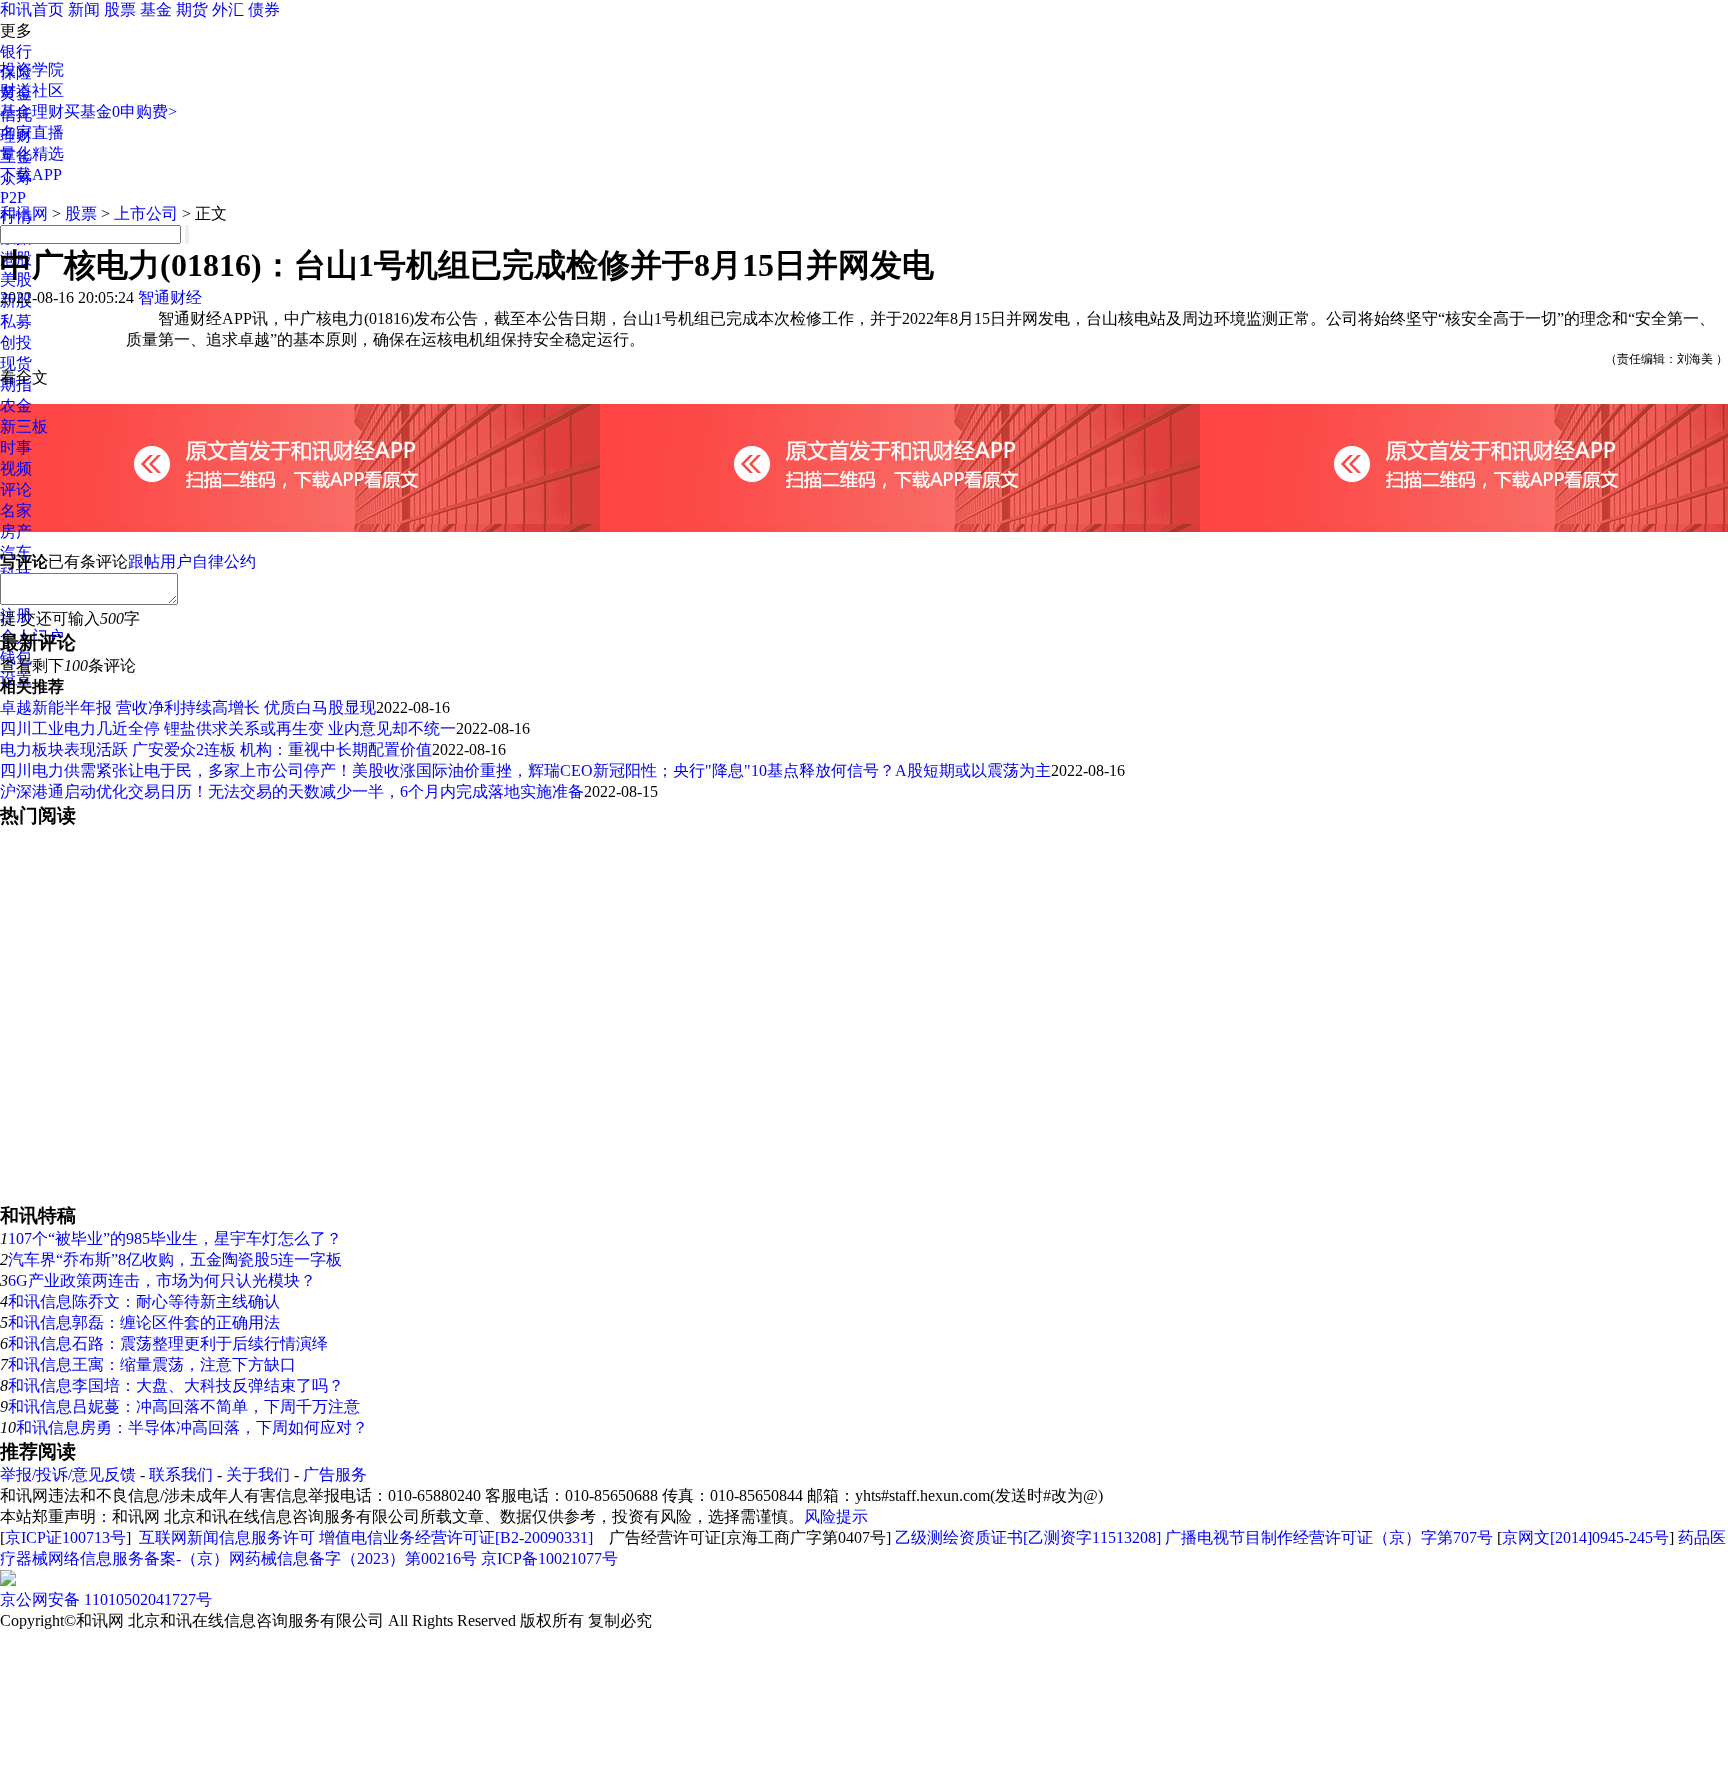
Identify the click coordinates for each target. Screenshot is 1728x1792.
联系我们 (181, 1474)
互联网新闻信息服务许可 (227, 1537)
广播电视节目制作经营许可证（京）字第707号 (1329, 1537)
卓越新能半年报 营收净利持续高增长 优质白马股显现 (188, 707)
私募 (16, 321)
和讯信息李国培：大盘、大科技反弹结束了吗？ (176, 1385)
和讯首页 (32, 9)
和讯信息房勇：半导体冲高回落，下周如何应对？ (192, 1427)
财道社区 (32, 90)
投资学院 (32, 69)
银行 (16, 51)
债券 (264, 9)
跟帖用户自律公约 (192, 561)
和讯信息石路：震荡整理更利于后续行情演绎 (168, 1343)
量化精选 (32, 153)
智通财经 (170, 297)
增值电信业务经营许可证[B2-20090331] (456, 1537)
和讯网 (24, 213)
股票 (120, 9)
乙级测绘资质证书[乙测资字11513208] (1028, 1537)
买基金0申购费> (120, 111)
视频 (16, 468)
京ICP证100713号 (65, 1537)
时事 (16, 447)
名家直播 (32, 132)
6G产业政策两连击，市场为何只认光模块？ (162, 1280)
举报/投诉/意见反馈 (68, 1474)
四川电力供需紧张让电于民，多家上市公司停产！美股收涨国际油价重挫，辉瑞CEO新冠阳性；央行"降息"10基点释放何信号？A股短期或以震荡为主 (525, 770)
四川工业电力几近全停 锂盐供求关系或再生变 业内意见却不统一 (228, 728)
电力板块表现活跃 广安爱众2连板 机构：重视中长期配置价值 (216, 749)
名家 (16, 510)
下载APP (31, 174)
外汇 (228, 9)
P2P (13, 197)
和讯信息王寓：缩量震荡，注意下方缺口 (152, 1364)
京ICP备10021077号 (549, 1558)
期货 (192, 9)
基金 (156, 9)
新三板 (24, 426)
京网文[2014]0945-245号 (1585, 1537)
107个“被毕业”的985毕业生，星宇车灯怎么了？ (175, 1238)
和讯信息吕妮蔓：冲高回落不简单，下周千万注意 (184, 1406)
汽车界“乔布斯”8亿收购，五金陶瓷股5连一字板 (175, 1259)
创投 (16, 342)
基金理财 (32, 111)
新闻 (84, 9)
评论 (16, 489)
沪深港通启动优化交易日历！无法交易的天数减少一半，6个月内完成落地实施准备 (292, 791)
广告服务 (335, 1474)
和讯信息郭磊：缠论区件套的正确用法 (144, 1322)
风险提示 (836, 1516)
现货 (16, 363)
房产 (16, 531)
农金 (16, 405)
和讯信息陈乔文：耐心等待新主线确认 (144, 1301)
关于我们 (258, 1474)
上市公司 (146, 213)
